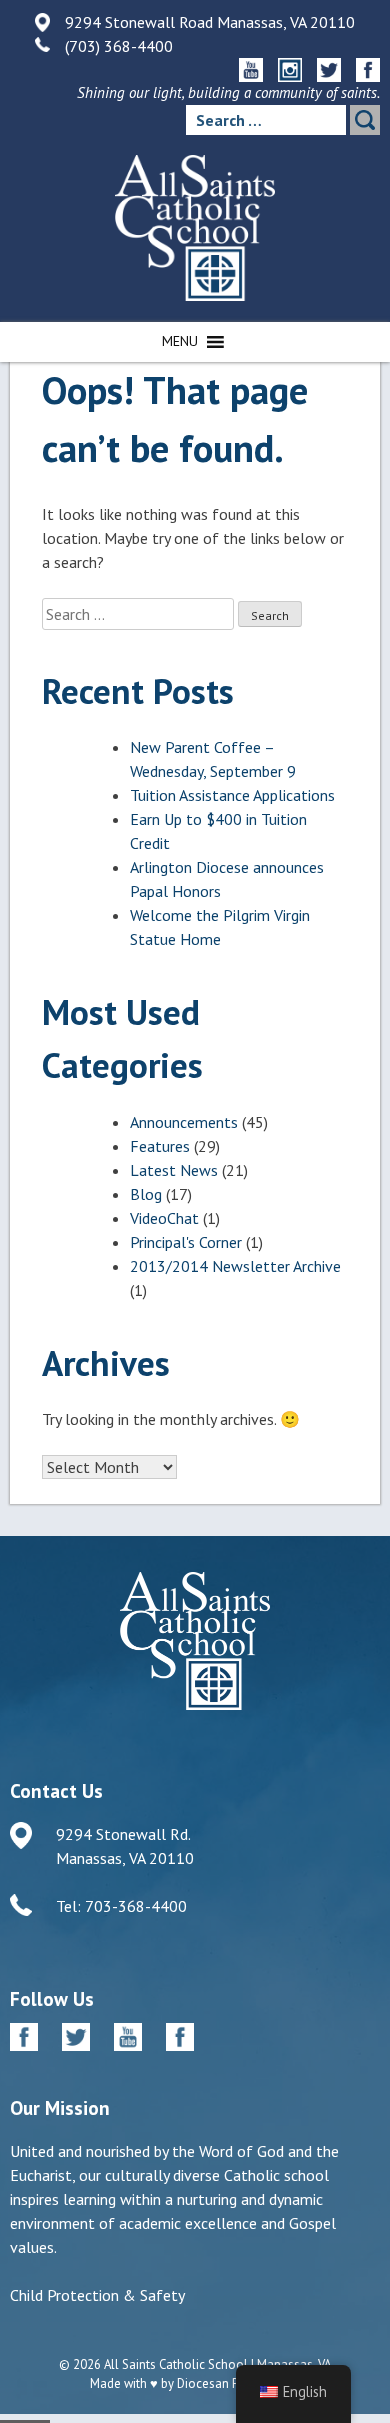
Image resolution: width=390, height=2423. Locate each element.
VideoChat (164, 1218)
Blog (146, 1194)
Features (160, 1146)
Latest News (174, 1170)
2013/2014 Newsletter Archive (235, 1266)
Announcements (184, 1122)
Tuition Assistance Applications (232, 795)
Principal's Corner (186, 1242)
